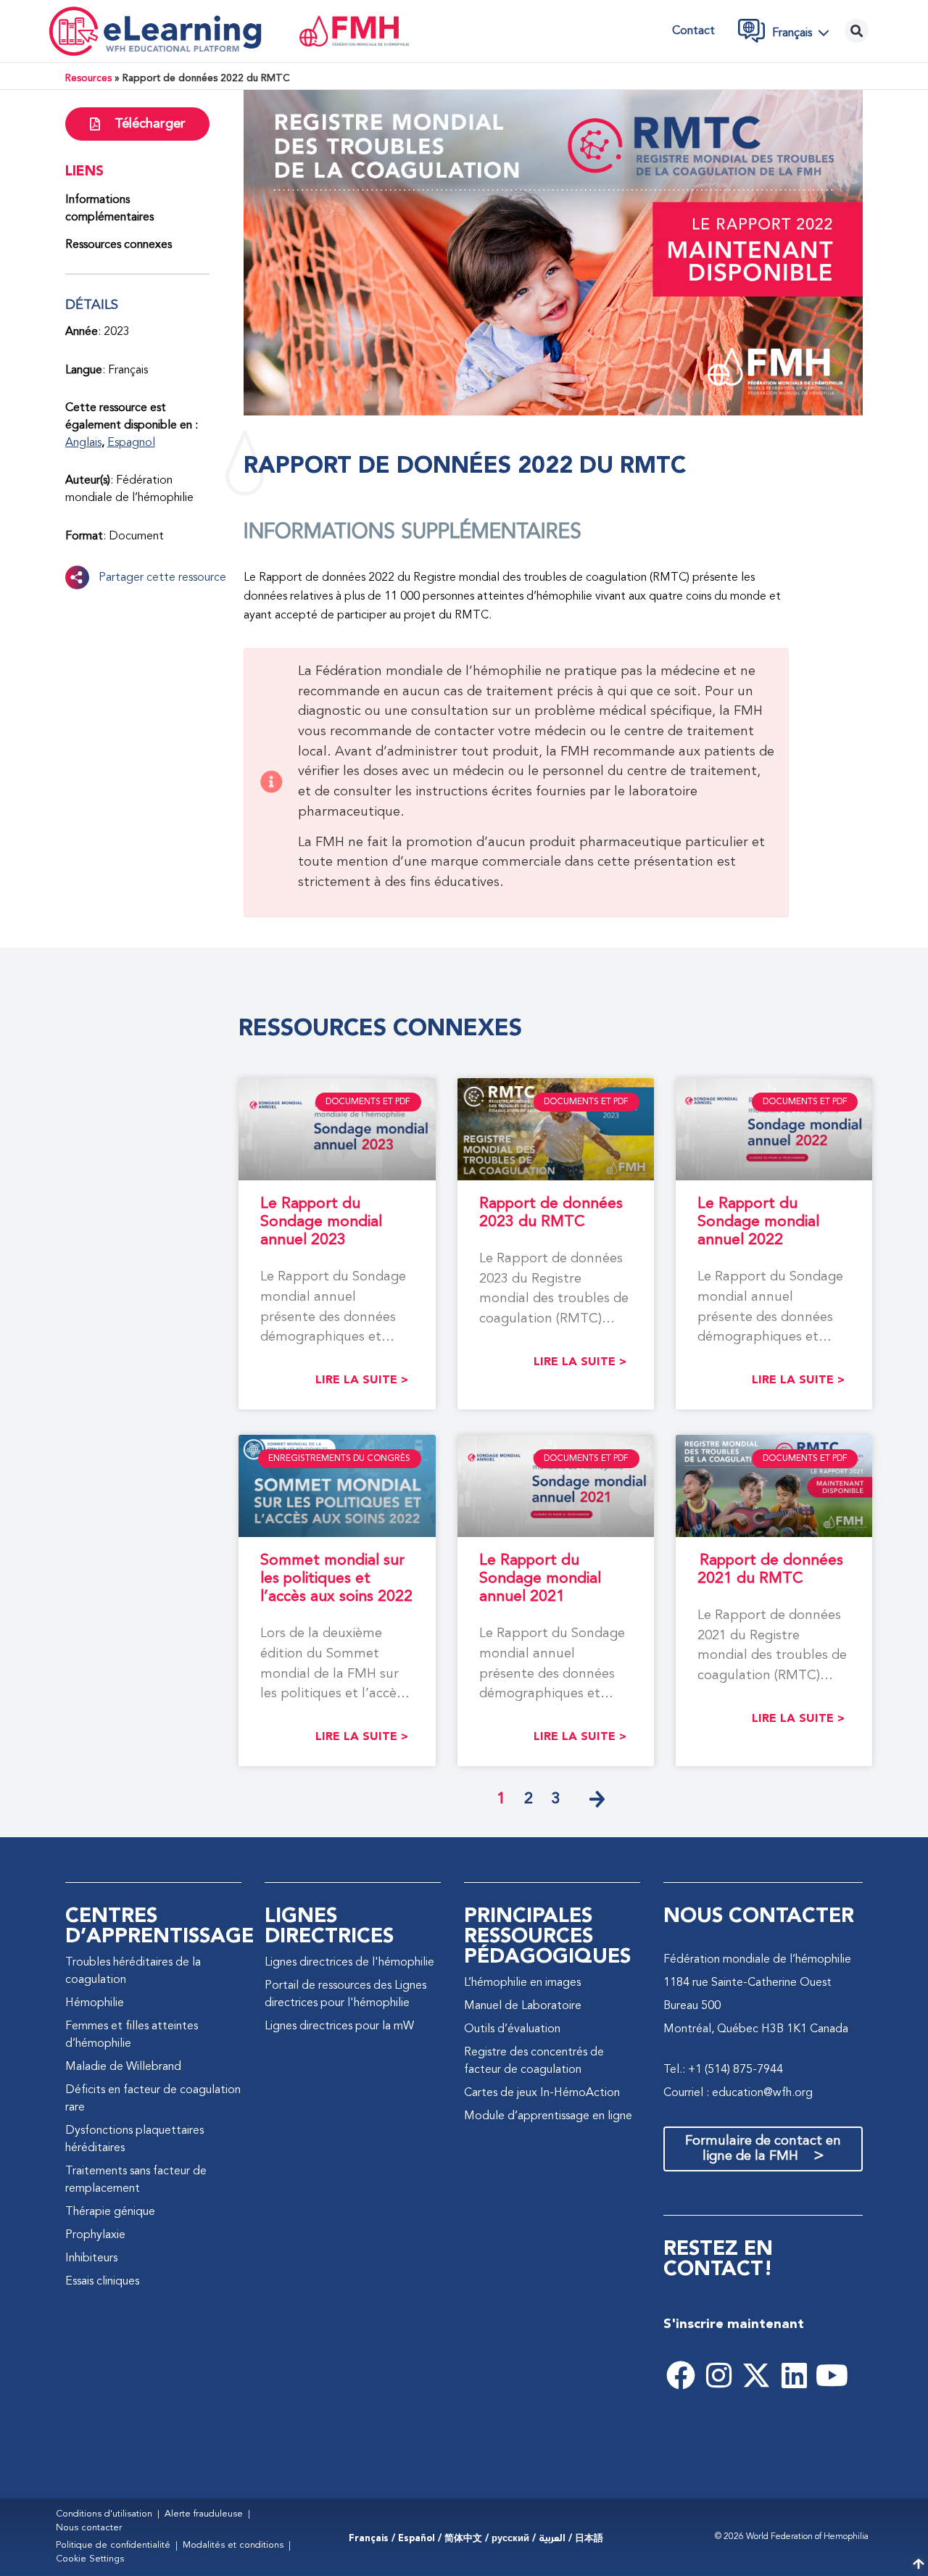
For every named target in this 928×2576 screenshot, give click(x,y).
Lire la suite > (362, 1380)
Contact (693, 31)
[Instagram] (718, 2375)
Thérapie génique (110, 2212)
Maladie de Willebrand (123, 2067)
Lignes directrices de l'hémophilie (349, 1963)
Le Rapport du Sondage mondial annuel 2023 (321, 1222)
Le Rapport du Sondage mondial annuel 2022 (758, 1222)
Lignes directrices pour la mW (339, 2026)
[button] (805, 33)
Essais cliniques (102, 2282)
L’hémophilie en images (522, 1983)
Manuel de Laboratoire (523, 2006)
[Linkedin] (794, 2375)
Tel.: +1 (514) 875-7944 (723, 2070)
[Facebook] (681, 2375)
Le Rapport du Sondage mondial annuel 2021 (540, 1579)
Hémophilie (95, 2003)
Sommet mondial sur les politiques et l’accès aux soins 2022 (336, 1579)
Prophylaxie (95, 2235)
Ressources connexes (119, 245)
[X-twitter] (756, 2375)
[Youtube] (832, 2375)
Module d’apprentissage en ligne (548, 2116)
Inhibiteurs (91, 2258)
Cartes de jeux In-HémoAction (542, 2093)
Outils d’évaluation (512, 2029)
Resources (88, 79)
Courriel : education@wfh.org (738, 2093)
